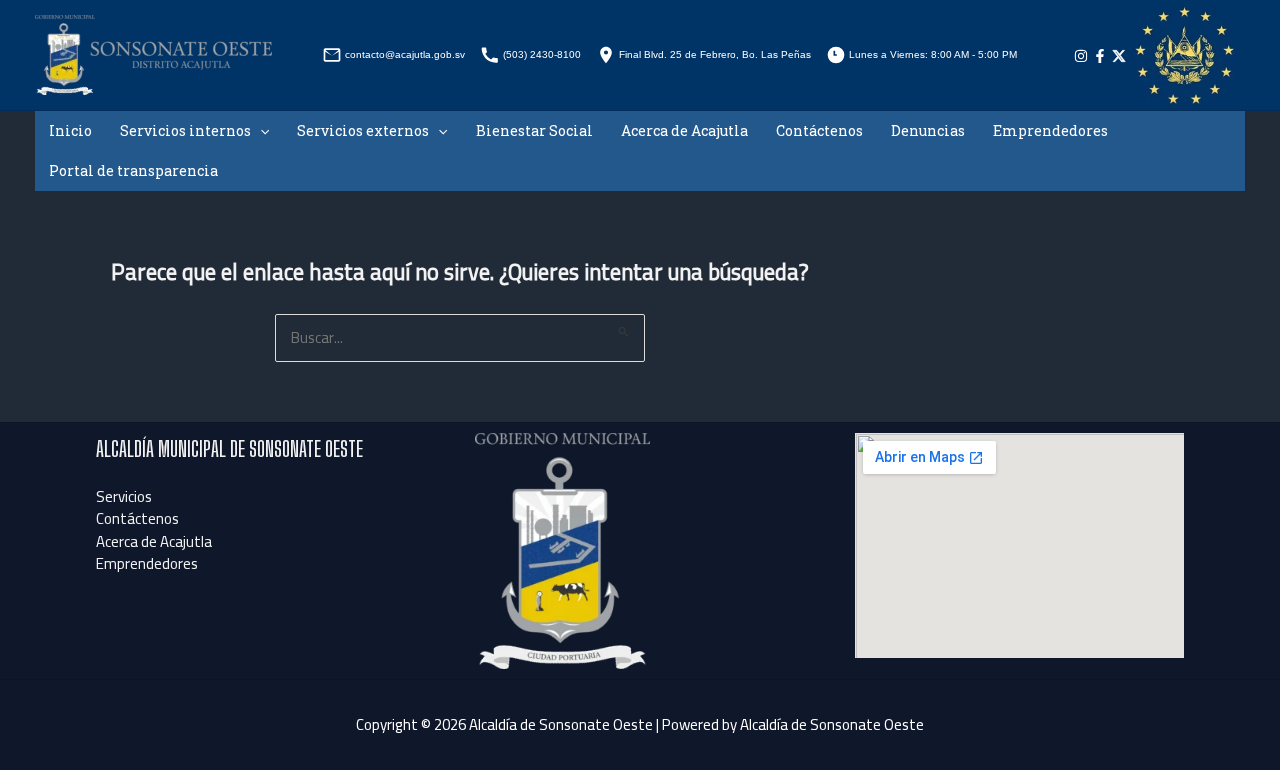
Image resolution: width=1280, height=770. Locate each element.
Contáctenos (819, 130)
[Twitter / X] (1119, 56)
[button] (260, 131)
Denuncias (928, 130)
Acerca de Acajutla (684, 130)
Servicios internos (185, 130)
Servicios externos (363, 130)
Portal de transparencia (133, 170)
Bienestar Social (534, 130)
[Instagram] (1081, 56)
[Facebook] (1100, 56)
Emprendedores (1050, 130)
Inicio (70, 130)
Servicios (124, 496)
